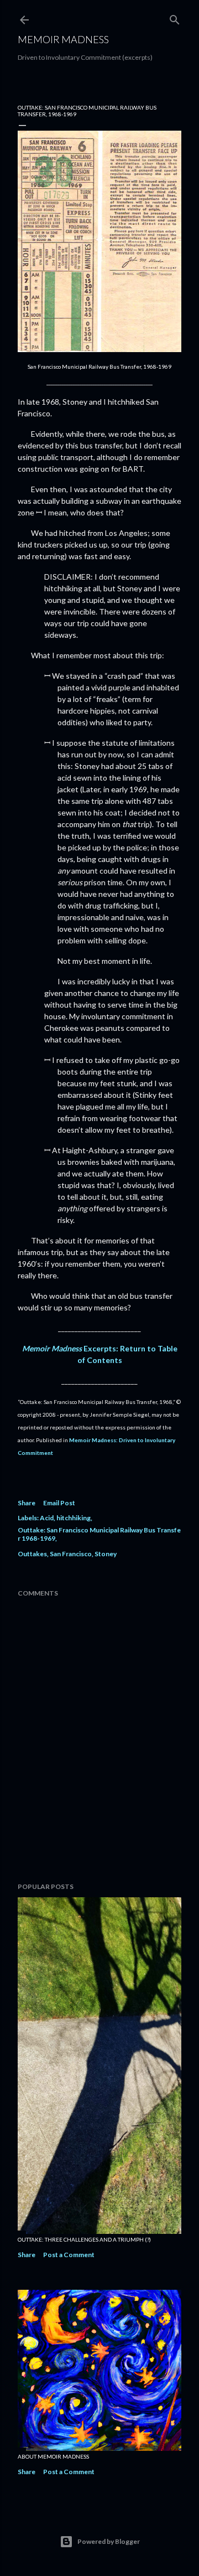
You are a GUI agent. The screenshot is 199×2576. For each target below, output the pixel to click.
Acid (47, 1518)
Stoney (106, 1554)
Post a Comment (69, 2255)
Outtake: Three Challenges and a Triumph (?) (84, 2239)
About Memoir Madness (53, 2456)
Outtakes (32, 1554)
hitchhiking (74, 1518)
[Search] (175, 17)
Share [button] (27, 1503)
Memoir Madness (63, 39)
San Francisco (71, 1554)
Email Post (59, 1503)
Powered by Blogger (109, 2541)
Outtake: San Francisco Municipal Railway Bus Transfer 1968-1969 (99, 1534)
